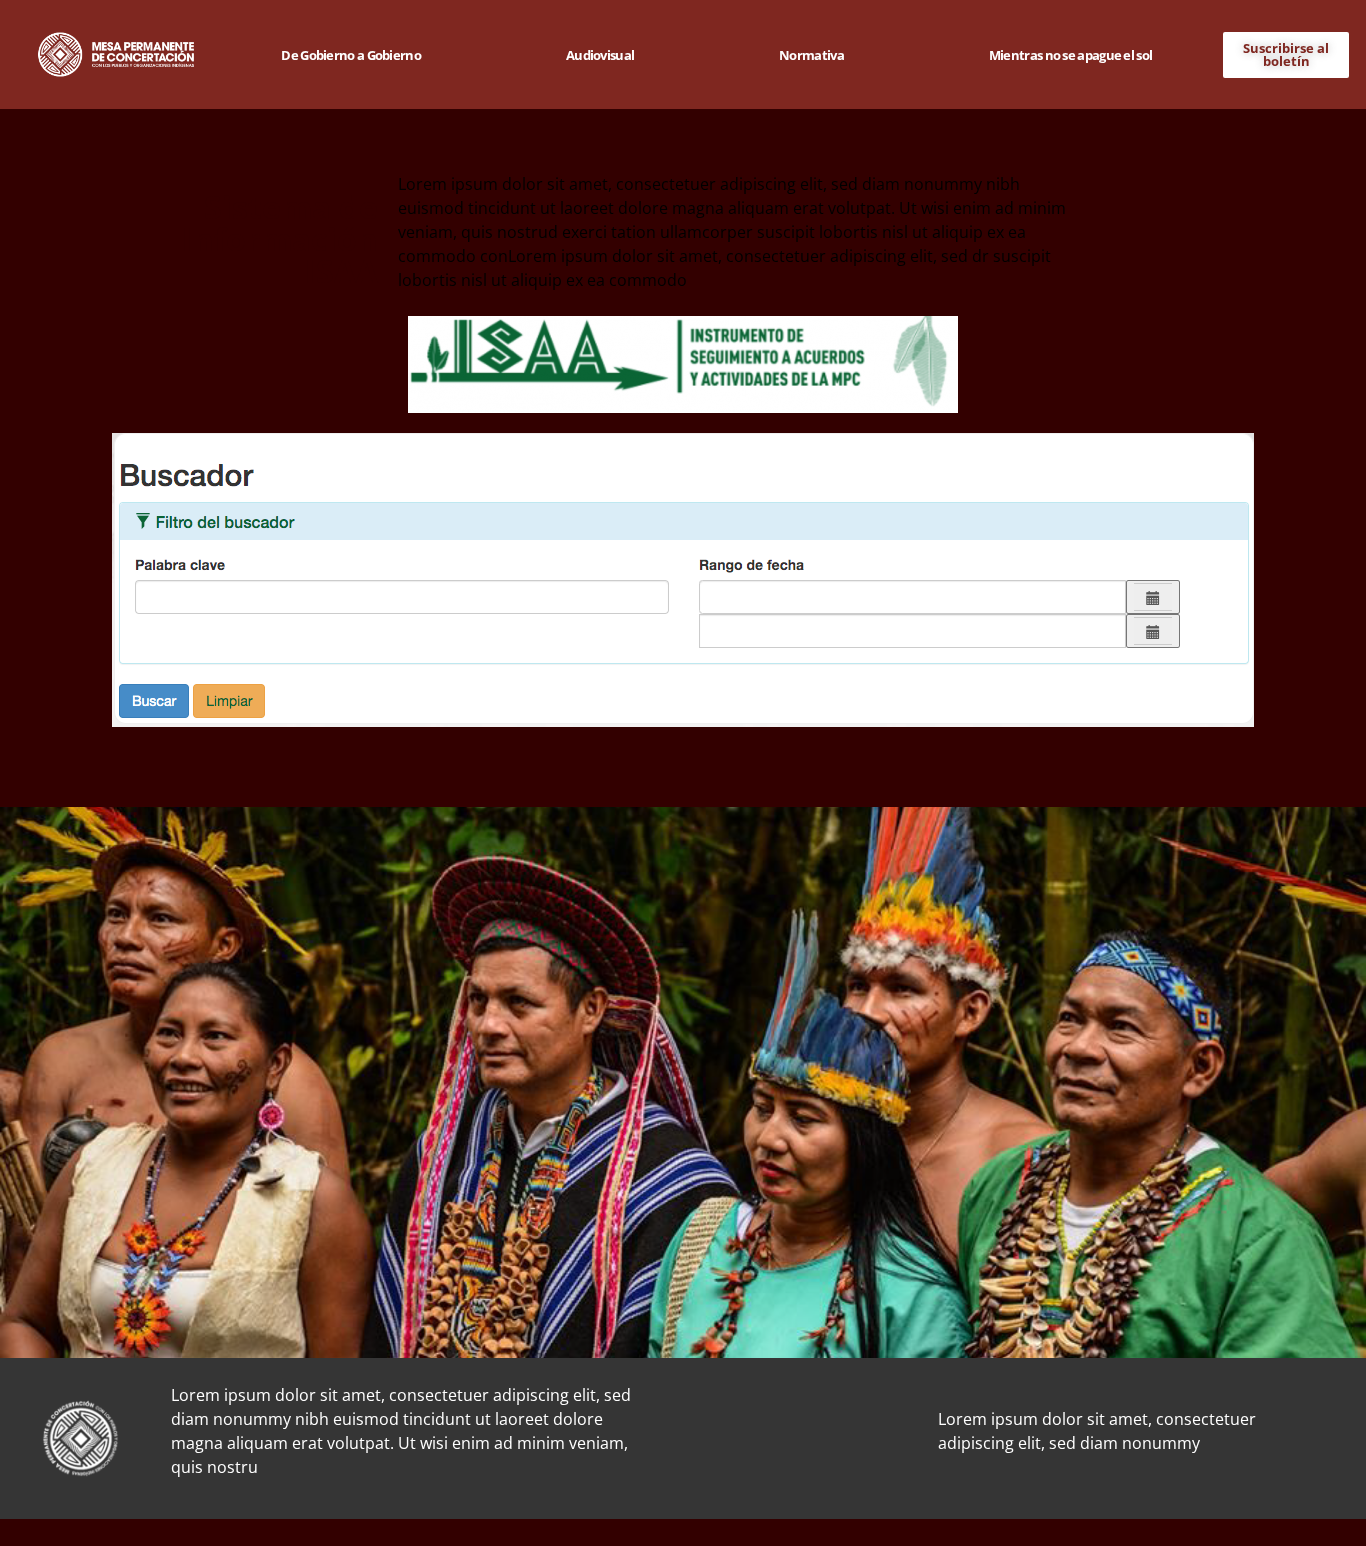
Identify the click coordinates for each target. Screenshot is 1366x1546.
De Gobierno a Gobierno (351, 55)
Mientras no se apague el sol (1070, 55)
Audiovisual (600, 55)
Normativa (811, 55)
